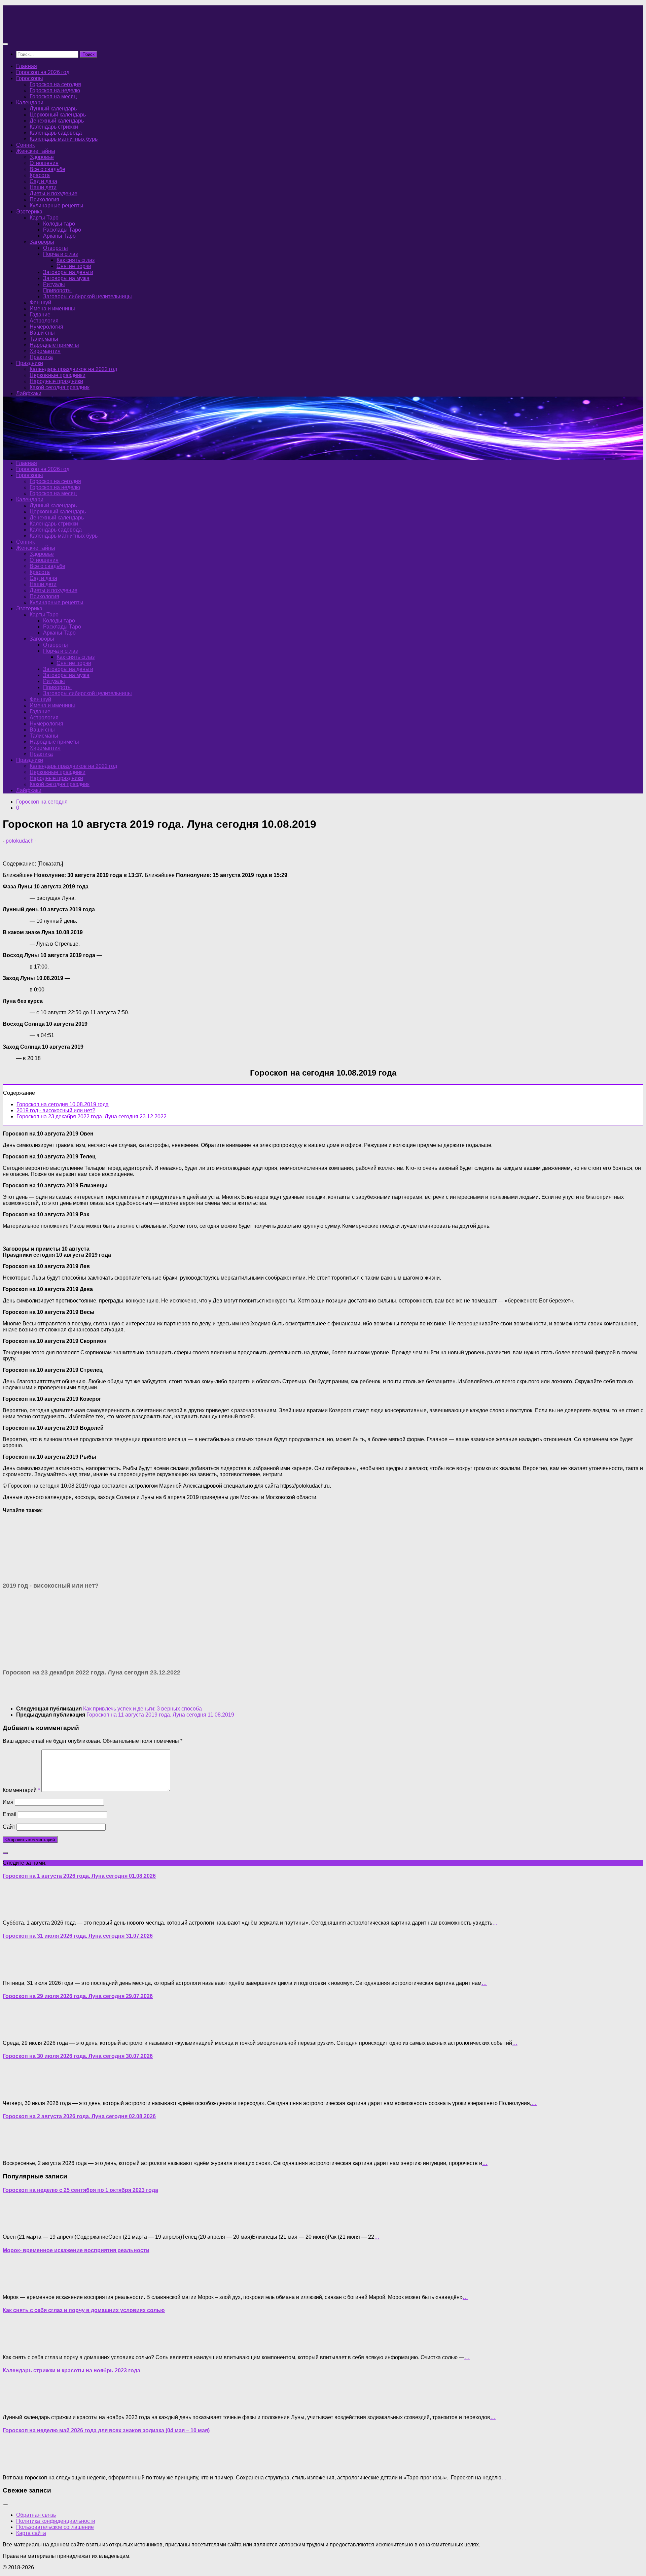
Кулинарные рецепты (57, 206)
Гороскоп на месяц (53, 96)
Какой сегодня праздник (60, 387)
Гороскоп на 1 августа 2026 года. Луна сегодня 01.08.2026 (79, 1876)
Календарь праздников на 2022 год (73, 369)
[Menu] (5, 44)
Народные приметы (54, 345)
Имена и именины (52, 309)
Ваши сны (42, 333)
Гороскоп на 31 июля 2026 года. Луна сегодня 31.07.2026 (78, 1936)
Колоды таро (59, 224)
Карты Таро (44, 218)
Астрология (44, 321)
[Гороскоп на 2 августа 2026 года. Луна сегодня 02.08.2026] (16, 2152)
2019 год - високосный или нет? (56, 1110)
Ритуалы (54, 284)
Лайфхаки (29, 393)
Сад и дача (43, 181)
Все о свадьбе (47, 169)
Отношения (44, 163)
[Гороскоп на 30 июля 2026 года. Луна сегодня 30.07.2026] (16, 2092)
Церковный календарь (58, 115)
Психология (44, 199)
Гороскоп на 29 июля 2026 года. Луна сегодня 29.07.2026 (78, 1996)
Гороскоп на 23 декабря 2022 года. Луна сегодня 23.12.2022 (92, 1116)
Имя (8, 1802)
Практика (41, 357)
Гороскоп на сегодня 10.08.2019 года (63, 1104)
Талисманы (44, 339)
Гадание (40, 315)
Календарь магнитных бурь (64, 139)
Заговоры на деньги (68, 272)
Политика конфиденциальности (56, 2521)
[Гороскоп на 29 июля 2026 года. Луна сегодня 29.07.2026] (16, 2031)
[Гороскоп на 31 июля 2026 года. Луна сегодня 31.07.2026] (16, 1972)
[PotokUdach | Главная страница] (75, 31)
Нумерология (46, 327)
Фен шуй (40, 302)
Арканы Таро (59, 236)
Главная (27, 66)
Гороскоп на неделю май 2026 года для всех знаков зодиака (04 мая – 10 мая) (106, 2430)
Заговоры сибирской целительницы (87, 296)
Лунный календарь (53, 109)
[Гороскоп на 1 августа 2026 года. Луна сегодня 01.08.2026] (16, 1911)
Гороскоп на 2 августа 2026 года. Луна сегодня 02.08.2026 (79, 2116)
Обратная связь (36, 2515)
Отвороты (56, 248)
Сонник (25, 145)
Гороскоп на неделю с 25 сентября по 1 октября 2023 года (80, 2190)
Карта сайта (31, 2533)
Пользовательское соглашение (55, 2527)
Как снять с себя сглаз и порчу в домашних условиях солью (84, 2310)
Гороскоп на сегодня (55, 84)
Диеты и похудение (53, 193)
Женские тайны (36, 151)
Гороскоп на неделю (55, 90)
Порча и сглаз (60, 254)
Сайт (9, 1827)
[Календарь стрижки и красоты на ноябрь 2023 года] (16, 2406)
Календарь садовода (56, 133)
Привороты (57, 290)
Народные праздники (56, 381)
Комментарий (21, 1790)
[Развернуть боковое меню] (5, 1853)
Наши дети (43, 187)
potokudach (20, 841)
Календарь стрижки (54, 127)
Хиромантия (45, 351)
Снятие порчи (74, 266)
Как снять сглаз (76, 260)
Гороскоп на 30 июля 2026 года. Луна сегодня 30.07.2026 (78, 2056)
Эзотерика (29, 212)
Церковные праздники (58, 375)
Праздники (30, 363)
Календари (30, 103)
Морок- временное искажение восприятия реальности (76, 2250)
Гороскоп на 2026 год (43, 72)
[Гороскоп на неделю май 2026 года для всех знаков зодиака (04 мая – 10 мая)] (16, 2466)
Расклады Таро (62, 230)
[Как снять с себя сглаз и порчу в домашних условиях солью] (16, 2346)
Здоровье (42, 157)
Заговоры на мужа (66, 278)
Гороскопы (30, 78)
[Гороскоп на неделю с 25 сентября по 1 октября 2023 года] (16, 2225)
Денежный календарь (57, 121)
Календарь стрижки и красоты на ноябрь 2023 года (71, 2370)
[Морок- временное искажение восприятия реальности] (16, 2286)
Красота (40, 175)
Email (10, 1814)
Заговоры (42, 242)
